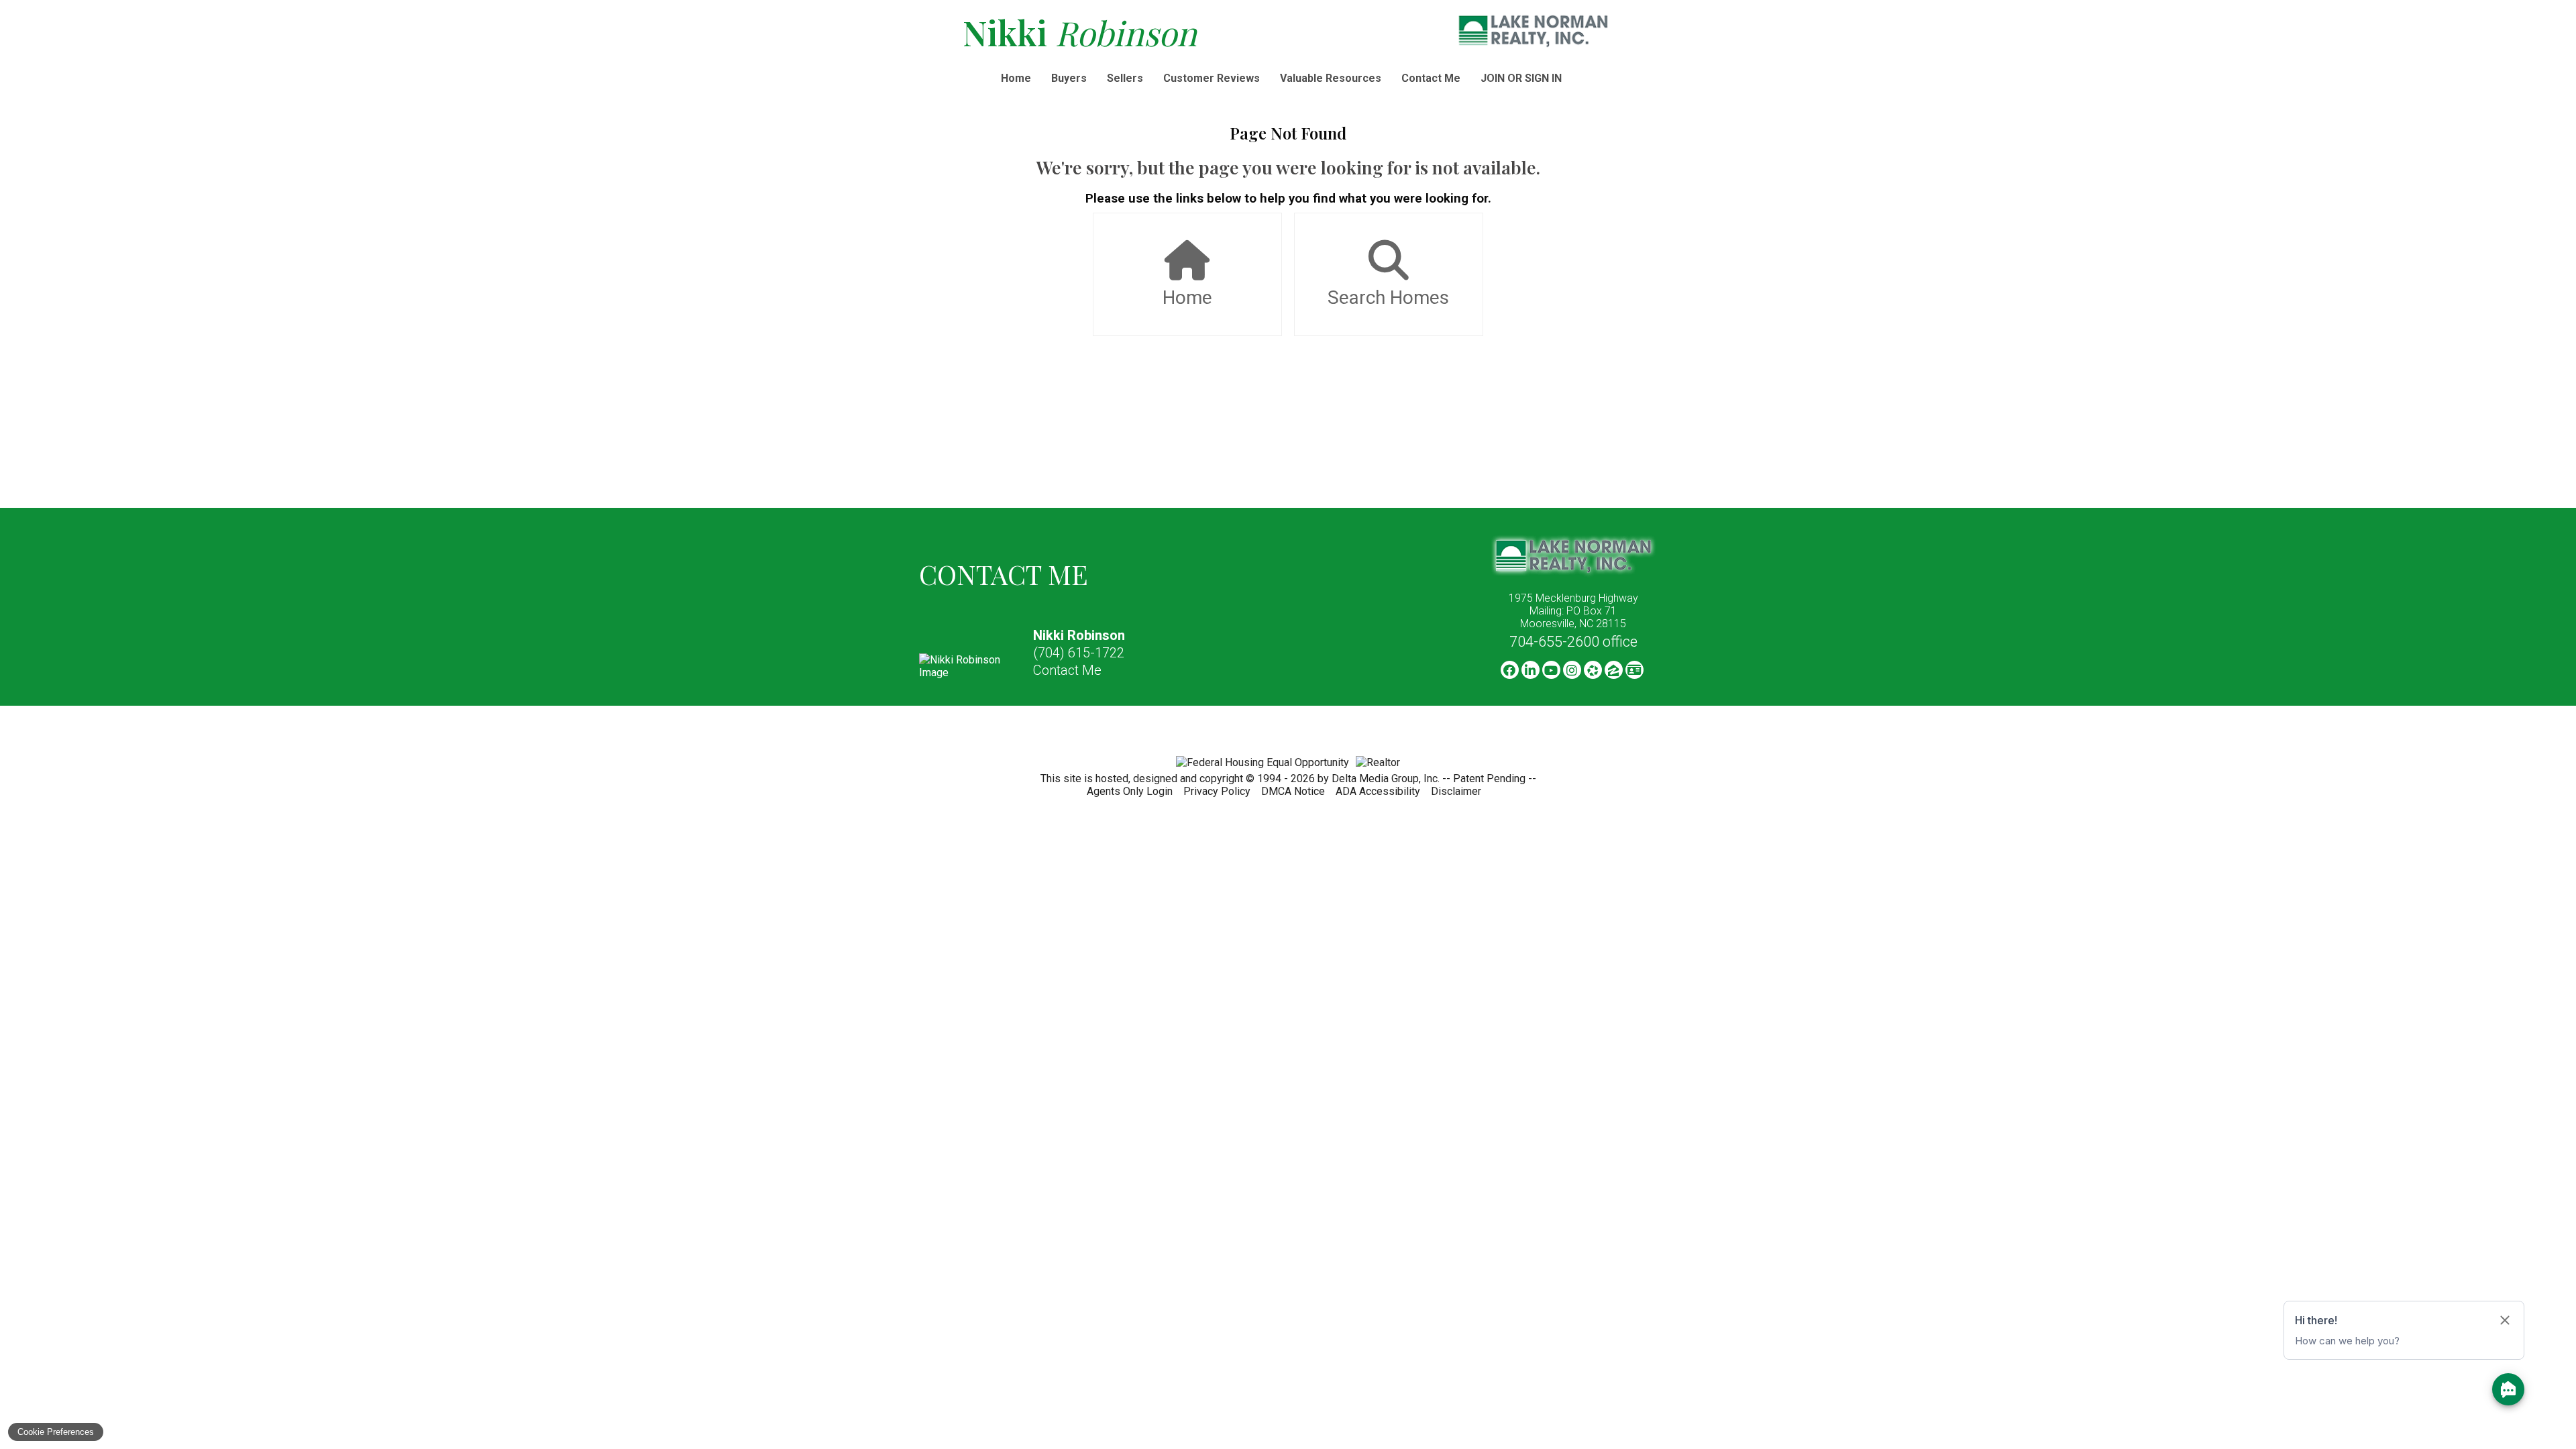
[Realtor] (1378, 762)
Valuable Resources (1331, 78)
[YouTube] (1551, 670)
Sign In (1543, 78)
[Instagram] (1572, 670)
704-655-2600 (1573, 642)
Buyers (1069, 78)
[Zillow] (1614, 670)
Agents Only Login (1130, 791)
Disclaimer (1456, 791)
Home (1016, 78)
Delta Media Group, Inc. (1386, 779)
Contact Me (1431, 78)
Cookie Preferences (56, 1432)
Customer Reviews (1212, 78)
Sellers (1125, 78)
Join (1493, 78)
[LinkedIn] (1531, 670)
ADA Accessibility (1378, 791)
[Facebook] (1510, 670)
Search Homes (1388, 298)
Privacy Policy (1217, 791)
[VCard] (1634, 670)
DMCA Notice (1293, 791)
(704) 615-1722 (1079, 653)
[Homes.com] (1593, 670)
